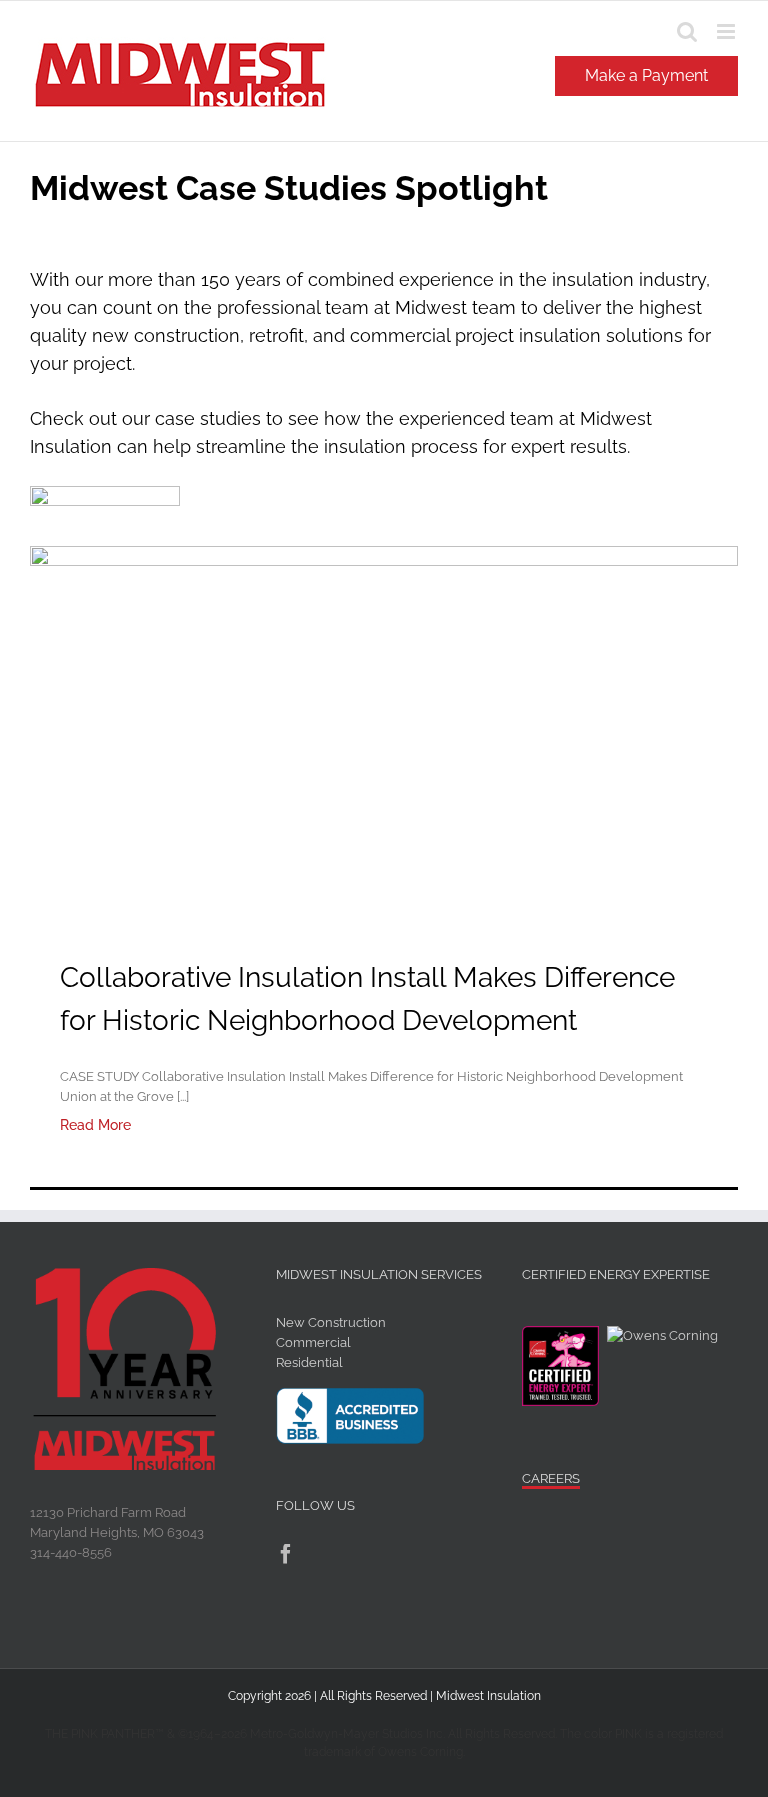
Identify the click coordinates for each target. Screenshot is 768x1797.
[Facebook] (286, 1554)
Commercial (313, 1342)
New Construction (331, 1322)
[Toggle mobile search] (687, 31)
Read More (95, 1125)
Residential (309, 1362)
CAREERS (551, 1478)
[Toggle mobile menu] (727, 31)
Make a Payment (646, 75)
